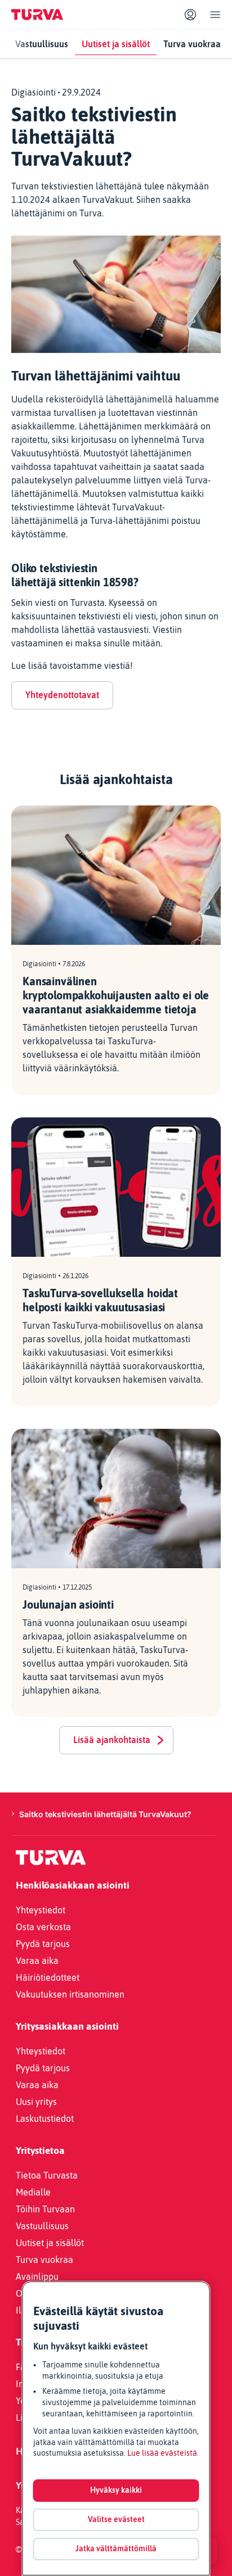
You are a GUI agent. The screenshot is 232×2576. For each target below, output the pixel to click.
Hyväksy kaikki (116, 2490)
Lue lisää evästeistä (162, 2453)
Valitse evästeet (116, 2519)
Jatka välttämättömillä (116, 2548)
